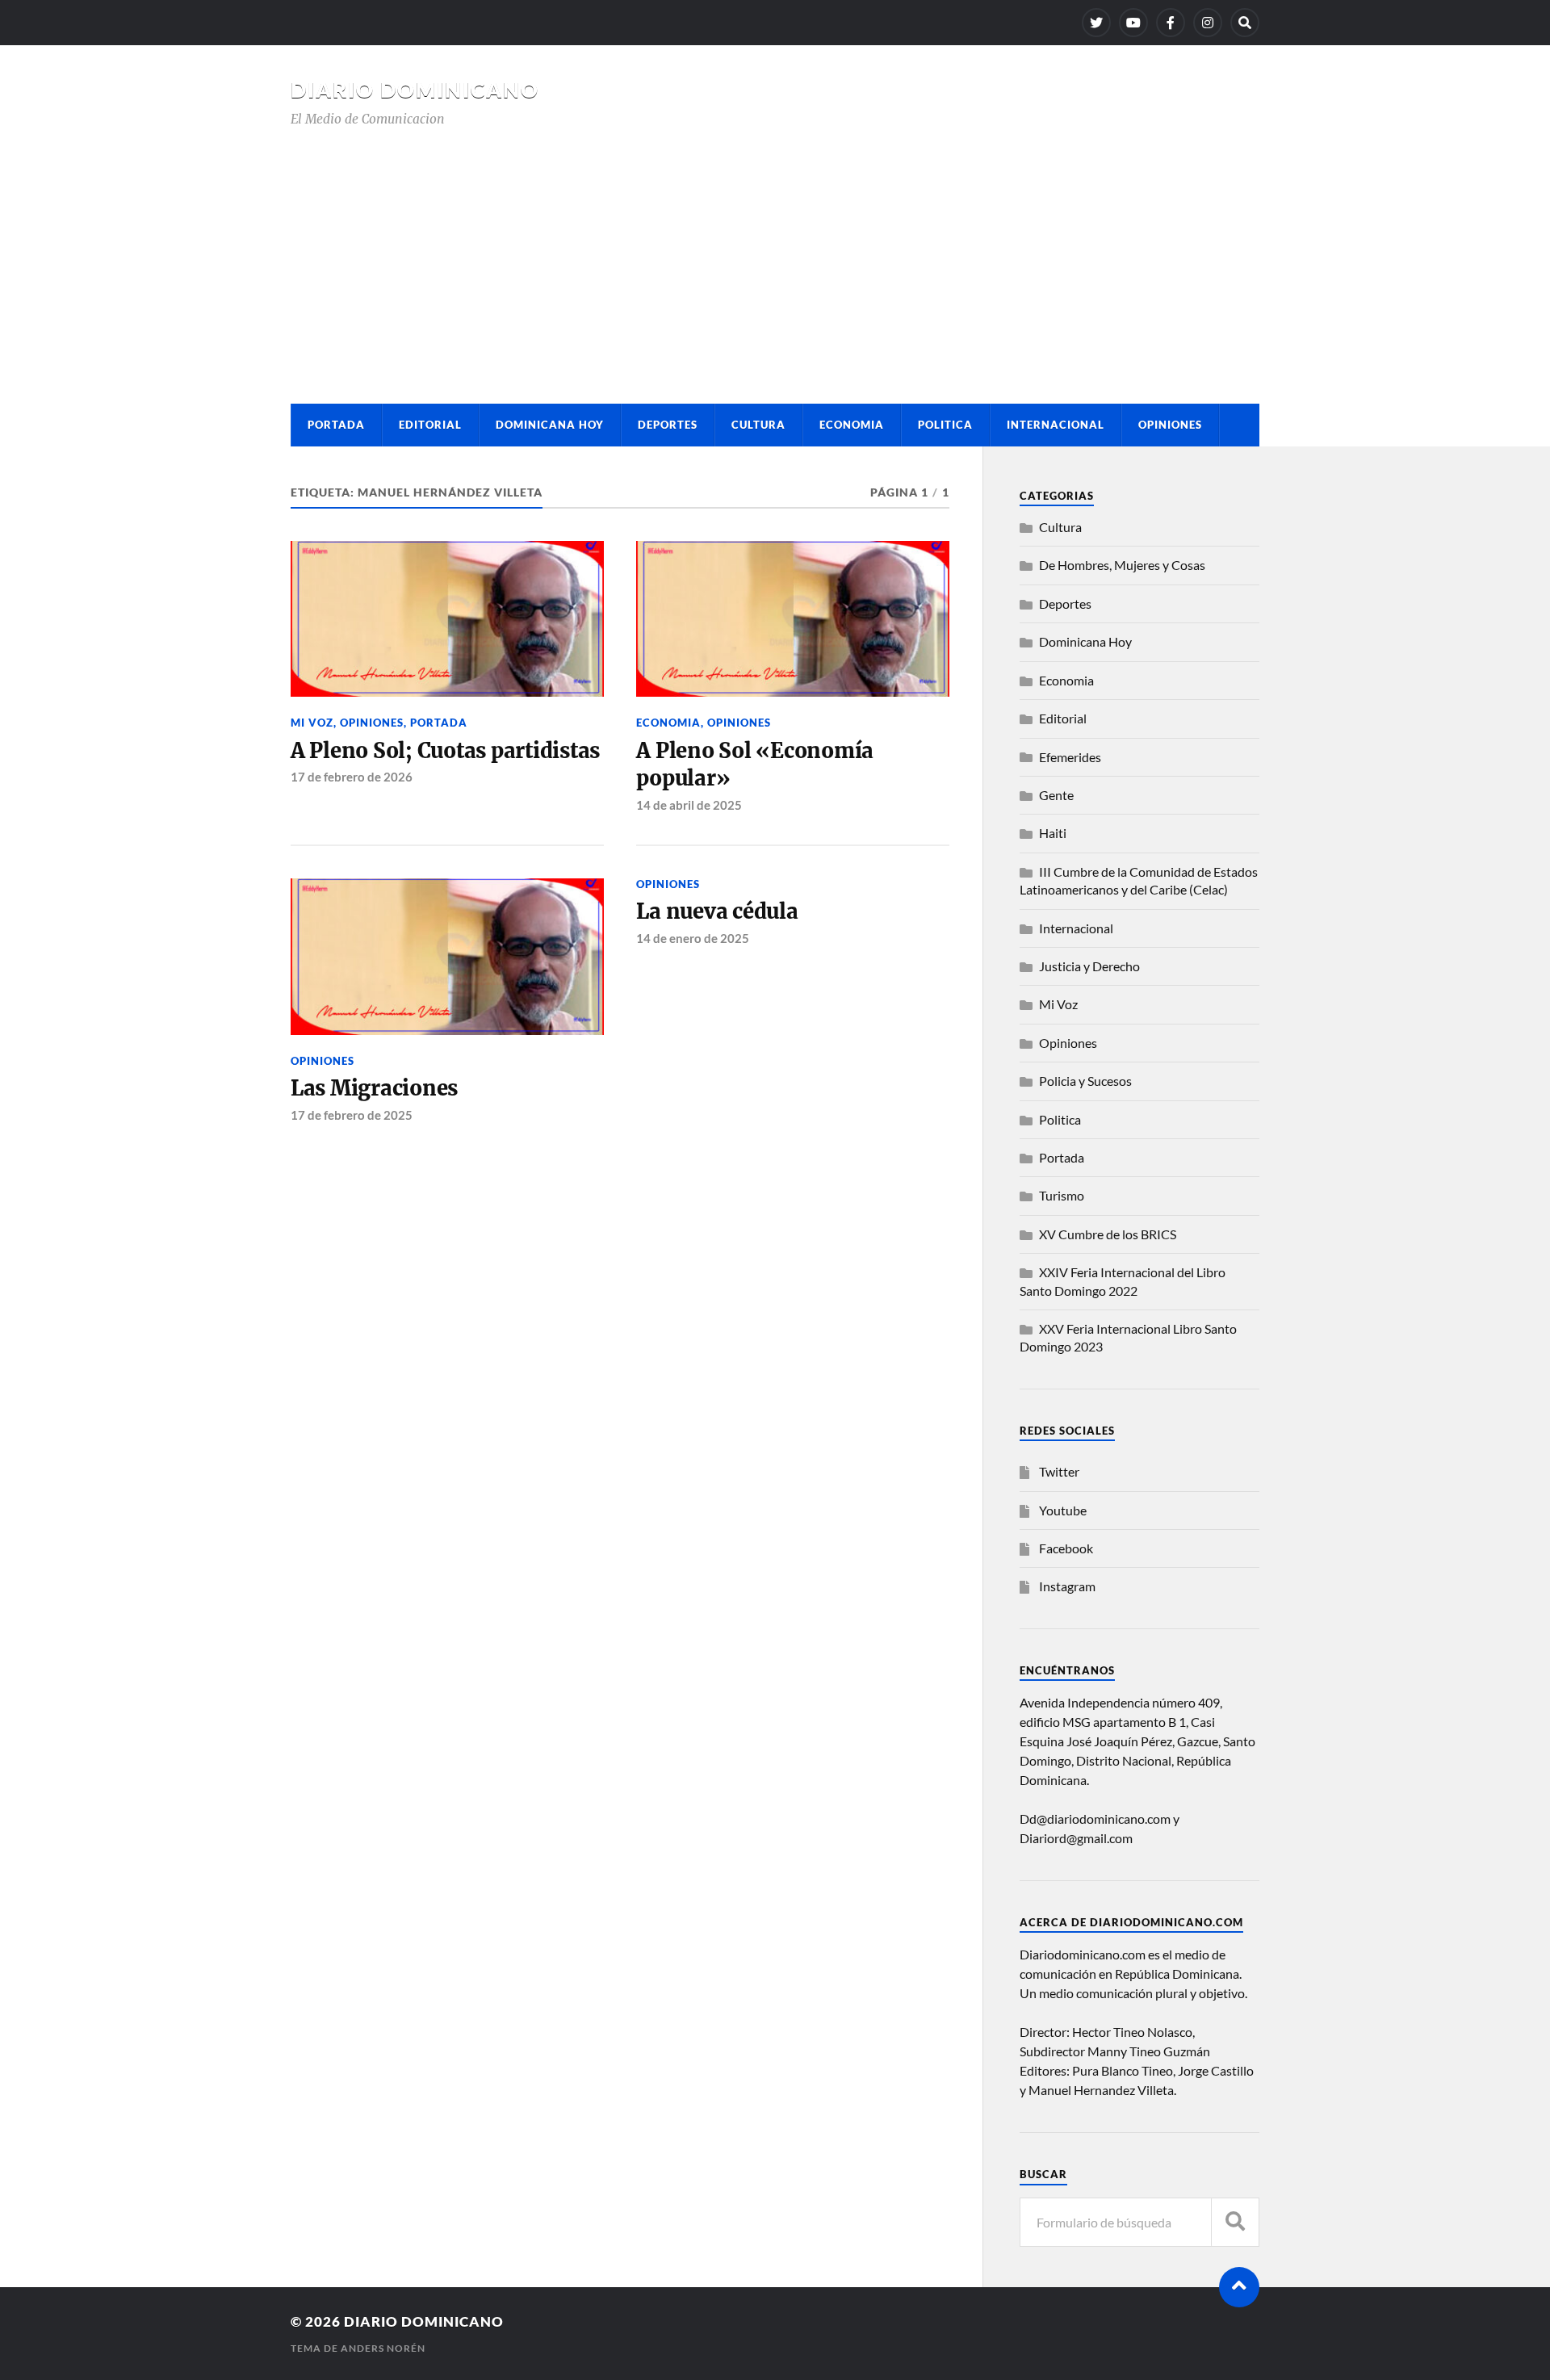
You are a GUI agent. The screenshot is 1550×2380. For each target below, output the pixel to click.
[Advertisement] (775, 250)
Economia (852, 425)
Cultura (758, 425)
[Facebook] (1171, 23)
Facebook (1066, 1548)
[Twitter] (1096, 23)
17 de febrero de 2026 (352, 777)
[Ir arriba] (1239, 2287)
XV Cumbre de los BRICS (1108, 1234)
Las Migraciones (374, 1088)
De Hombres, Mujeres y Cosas (1122, 565)
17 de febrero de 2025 (352, 1115)
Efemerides (1070, 757)
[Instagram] (1208, 23)
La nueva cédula (717, 911)
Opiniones (1170, 425)
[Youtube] (1133, 23)
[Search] (1245, 23)
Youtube (1063, 1510)
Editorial (430, 425)
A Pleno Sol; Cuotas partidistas (445, 751)
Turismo (1062, 1195)
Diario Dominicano (415, 90)
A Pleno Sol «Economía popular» (755, 765)
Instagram (1067, 1586)
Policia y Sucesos (1085, 1081)
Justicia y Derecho (1089, 966)
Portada (336, 425)
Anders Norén (383, 2348)
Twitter (1059, 1471)
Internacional (1056, 425)
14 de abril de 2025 (689, 805)
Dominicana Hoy (550, 425)
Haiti (1053, 833)
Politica (945, 425)
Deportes (668, 425)
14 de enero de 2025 (693, 938)
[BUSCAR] (1235, 2222)
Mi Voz (312, 723)
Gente (1056, 795)
